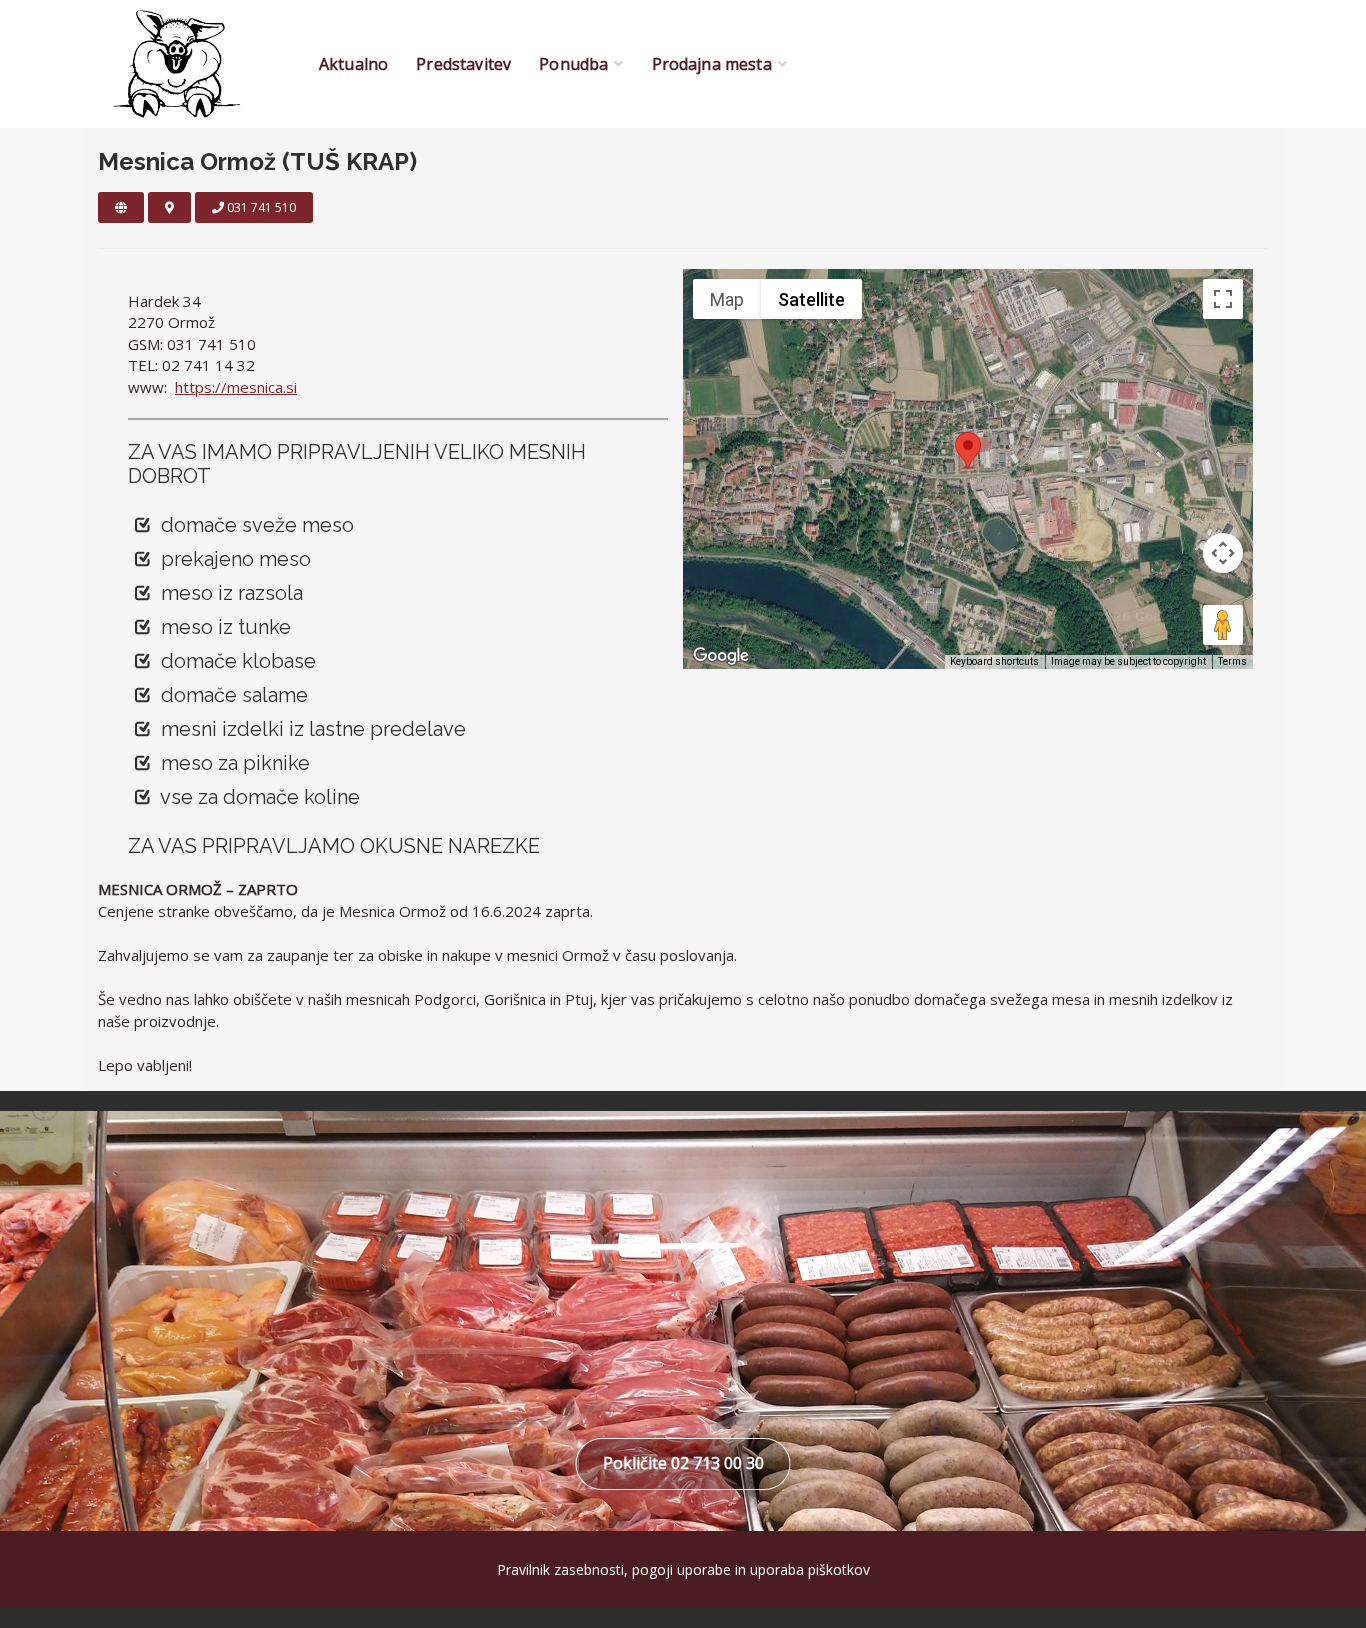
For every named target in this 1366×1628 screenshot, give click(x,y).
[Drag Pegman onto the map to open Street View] (1223, 625)
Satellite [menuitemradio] (811, 299)
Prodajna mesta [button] (712, 64)
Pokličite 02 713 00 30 (683, 1463)
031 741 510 (260, 207)
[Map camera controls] (1223, 553)
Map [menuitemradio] (727, 299)
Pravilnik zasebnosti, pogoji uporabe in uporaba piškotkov (683, 1569)
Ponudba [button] (573, 64)
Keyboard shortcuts (994, 661)
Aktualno (353, 64)
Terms (1232, 661)
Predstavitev (463, 64)
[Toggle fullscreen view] (1223, 299)
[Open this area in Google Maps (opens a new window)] (721, 656)
